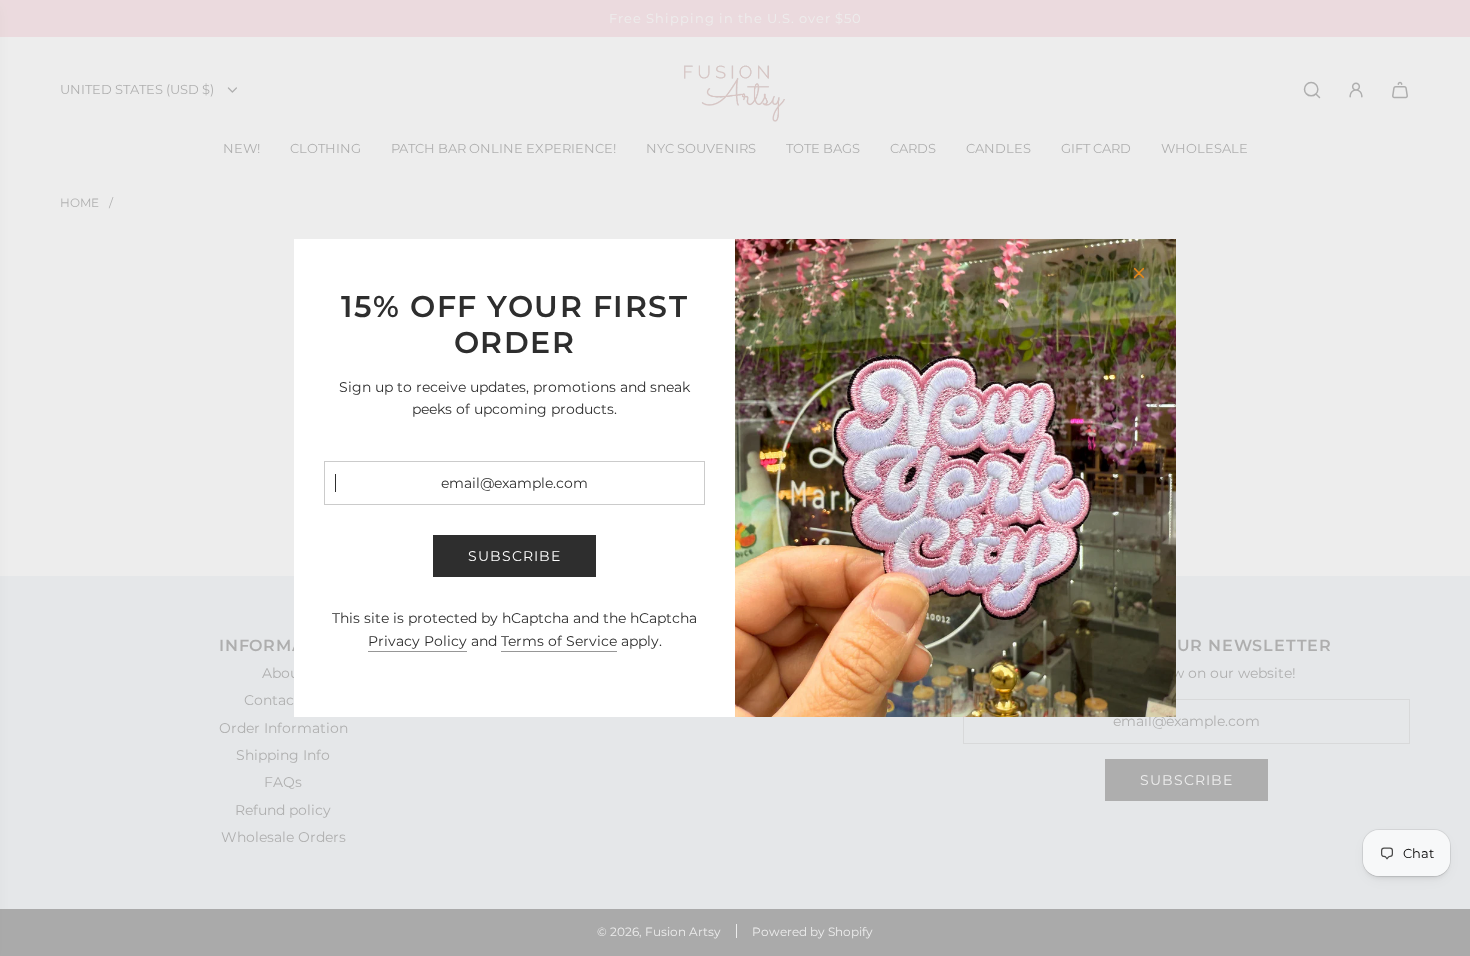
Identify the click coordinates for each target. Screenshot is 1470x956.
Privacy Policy (417, 641)
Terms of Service (559, 641)
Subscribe (514, 556)
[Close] (1139, 273)
